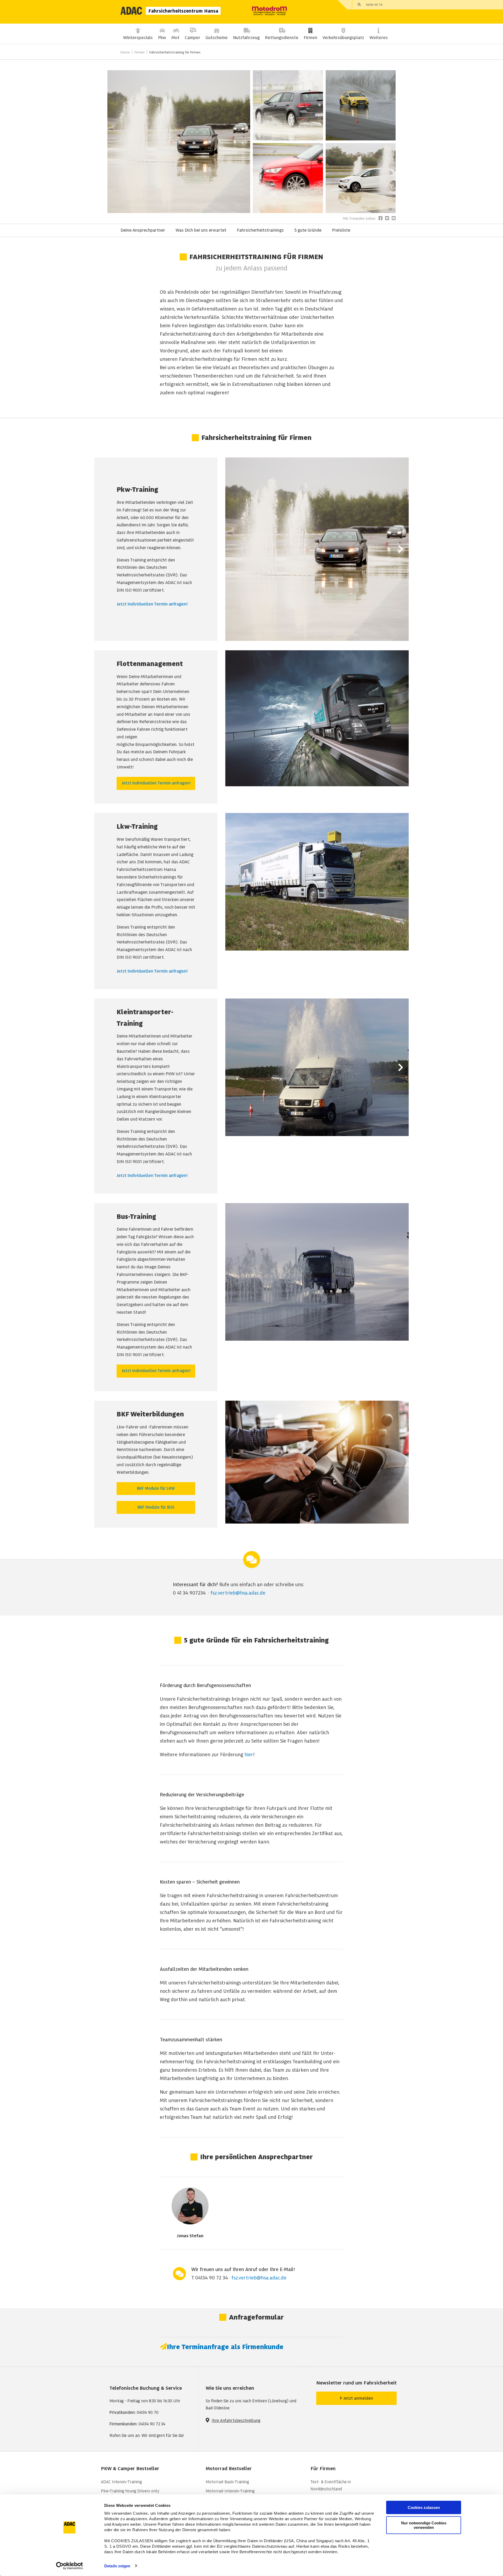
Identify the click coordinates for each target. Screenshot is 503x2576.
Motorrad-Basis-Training (227, 2482)
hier (249, 1754)
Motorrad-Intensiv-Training (230, 2491)
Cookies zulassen (424, 2507)
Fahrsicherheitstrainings (260, 230)
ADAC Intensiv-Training (121, 2482)
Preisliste (341, 230)
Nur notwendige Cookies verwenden (424, 2525)
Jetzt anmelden (358, 2398)
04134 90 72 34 (375, 230)
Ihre (216, 2421)
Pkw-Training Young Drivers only (130, 2491)
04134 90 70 (374, 5)
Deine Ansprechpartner (143, 230)
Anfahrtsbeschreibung (240, 2421)
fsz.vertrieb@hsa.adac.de (238, 1593)
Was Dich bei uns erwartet (201, 230)
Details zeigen (117, 2566)
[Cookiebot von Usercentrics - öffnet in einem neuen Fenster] (70, 2566)
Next (401, 549)
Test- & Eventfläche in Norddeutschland (331, 2485)
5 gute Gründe (308, 230)
